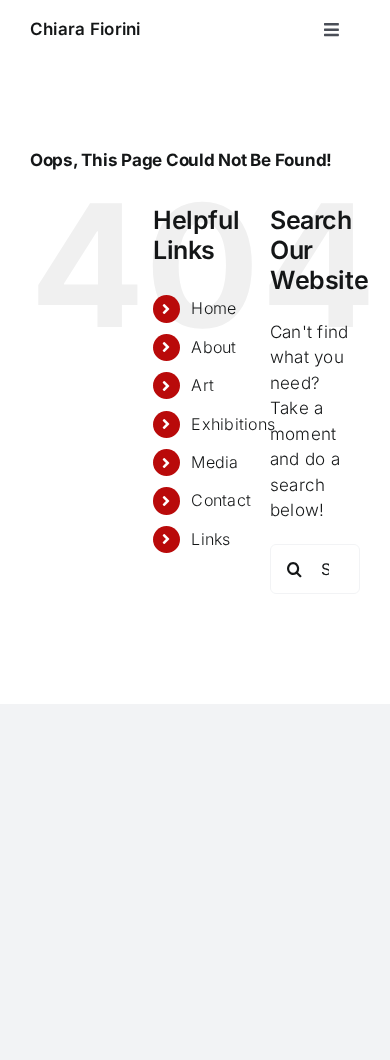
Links (210, 539)
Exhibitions (233, 424)
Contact (221, 500)
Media (214, 462)
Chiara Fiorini (85, 29)
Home (213, 308)
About (213, 347)
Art (202, 385)
